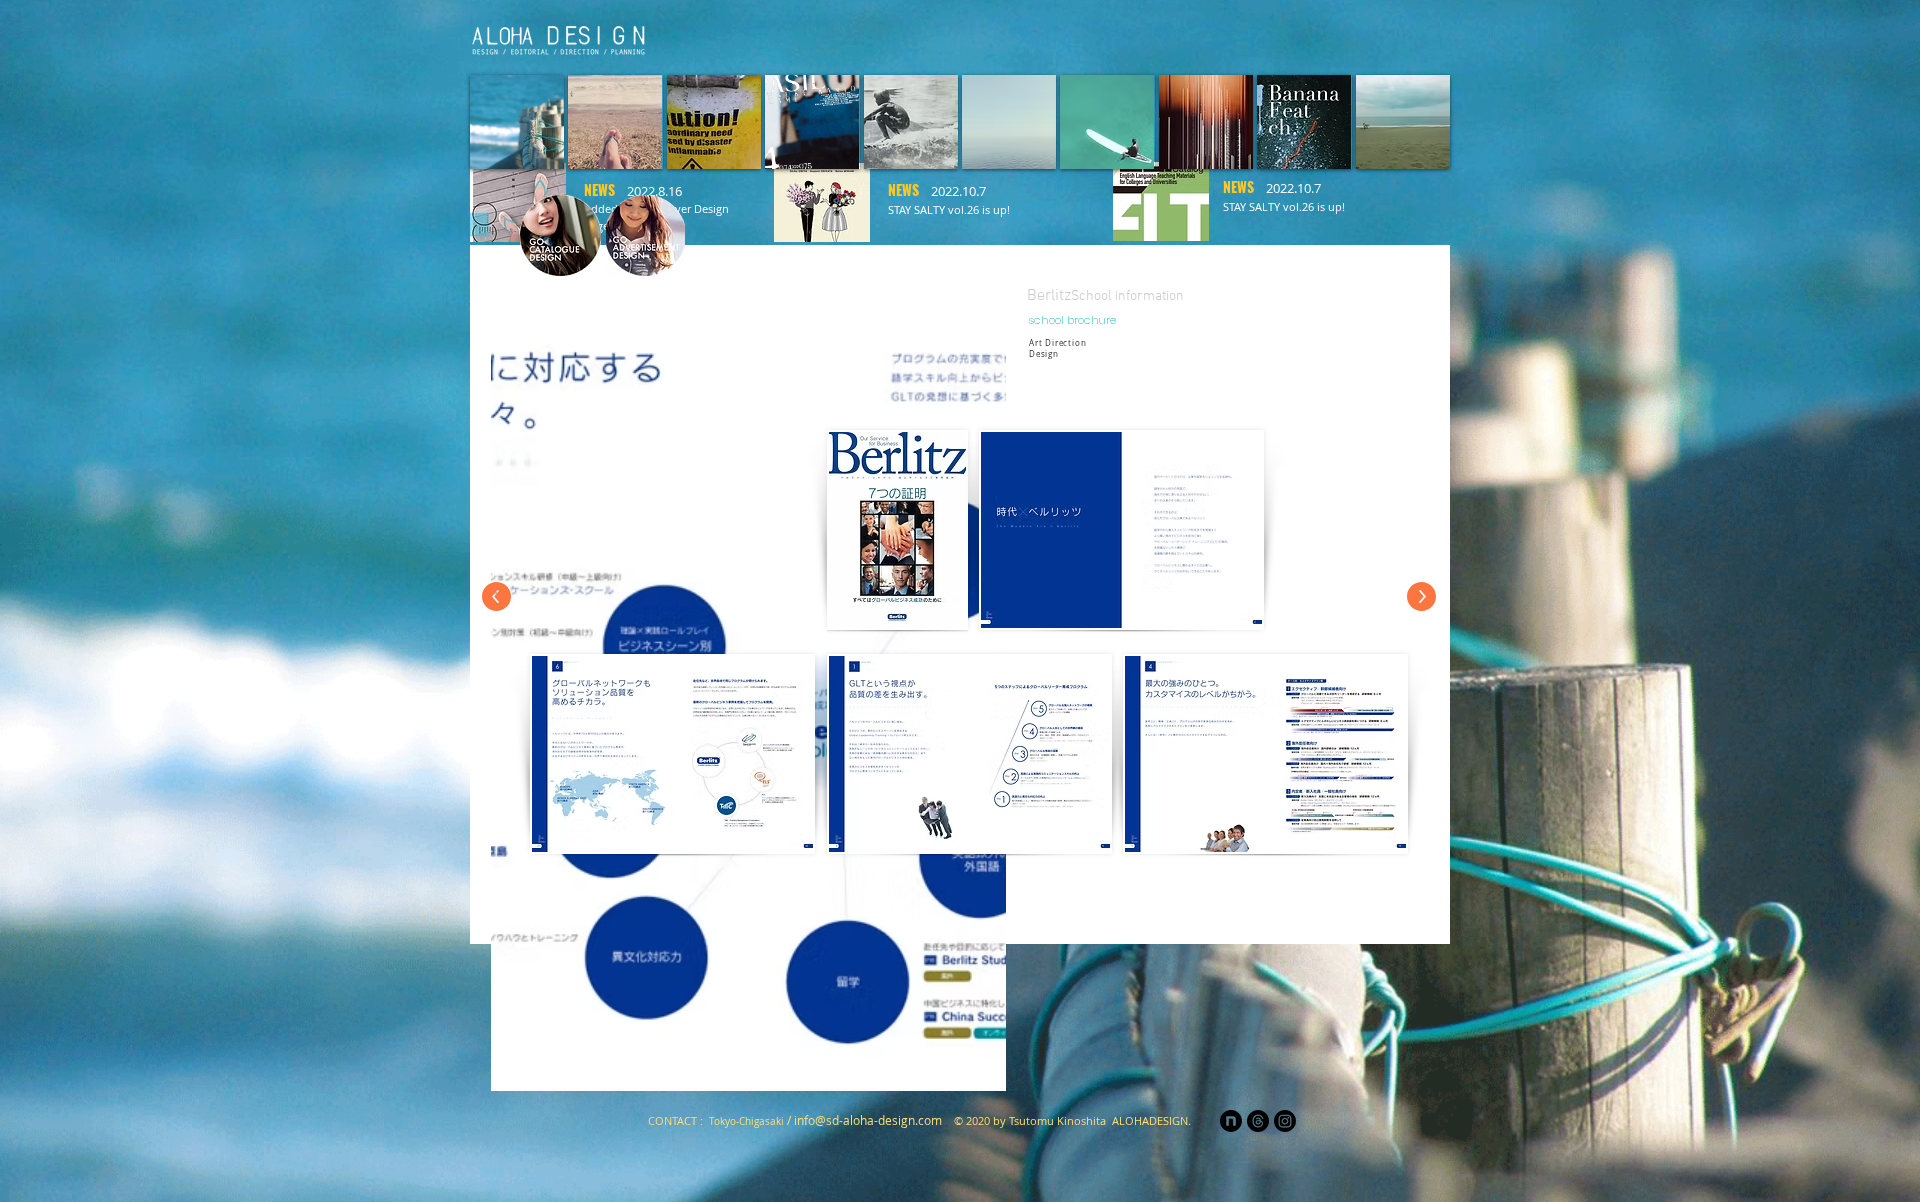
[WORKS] (1292, 36)
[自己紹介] (1052, 36)
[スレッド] (1258, 1121)
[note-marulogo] (1231, 1121)
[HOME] (931, 36)
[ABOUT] (1232, 36)
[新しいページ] (992, 36)
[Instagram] (1352, 36)
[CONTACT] (1412, 36)
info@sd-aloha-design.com (868, 1120)
